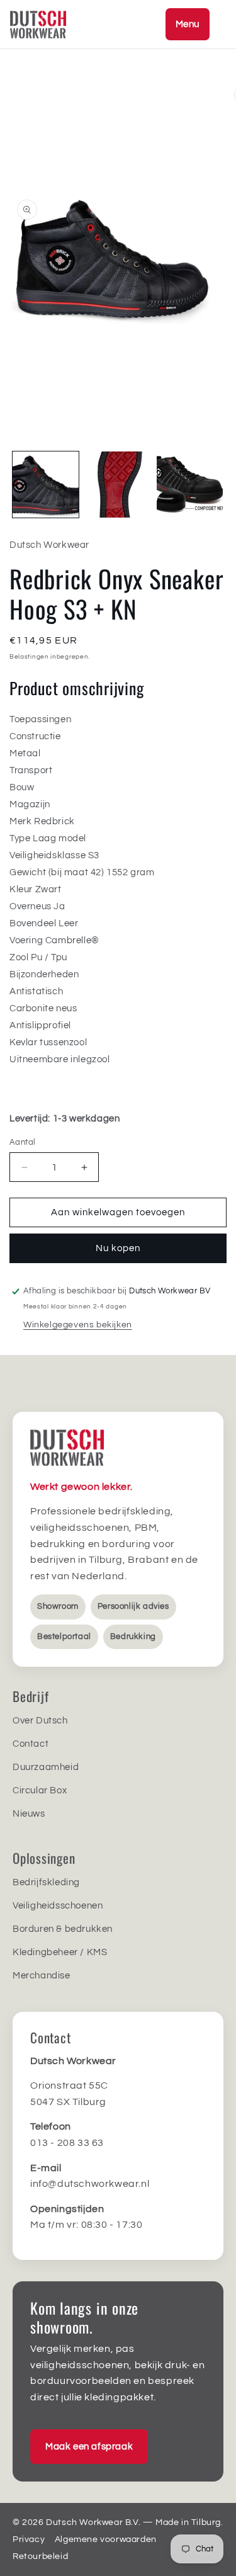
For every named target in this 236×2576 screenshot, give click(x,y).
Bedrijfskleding (46, 1882)
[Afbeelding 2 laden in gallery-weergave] (118, 485)
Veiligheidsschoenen (58, 1906)
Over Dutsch (40, 1721)
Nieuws (29, 1814)
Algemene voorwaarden (106, 2539)
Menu (188, 24)
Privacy (29, 2539)
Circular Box (40, 1790)
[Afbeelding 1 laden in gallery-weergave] (46, 485)
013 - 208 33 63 (67, 2143)
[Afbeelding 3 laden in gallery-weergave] (190, 485)
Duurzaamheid (46, 1767)
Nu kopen (118, 1248)
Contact (31, 1744)
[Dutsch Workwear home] (67, 25)
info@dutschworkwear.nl (90, 2184)
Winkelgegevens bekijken (78, 1325)
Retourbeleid (40, 2556)
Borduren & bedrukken (63, 1929)
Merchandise (42, 1976)
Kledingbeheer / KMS (60, 1952)
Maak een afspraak (89, 2447)
